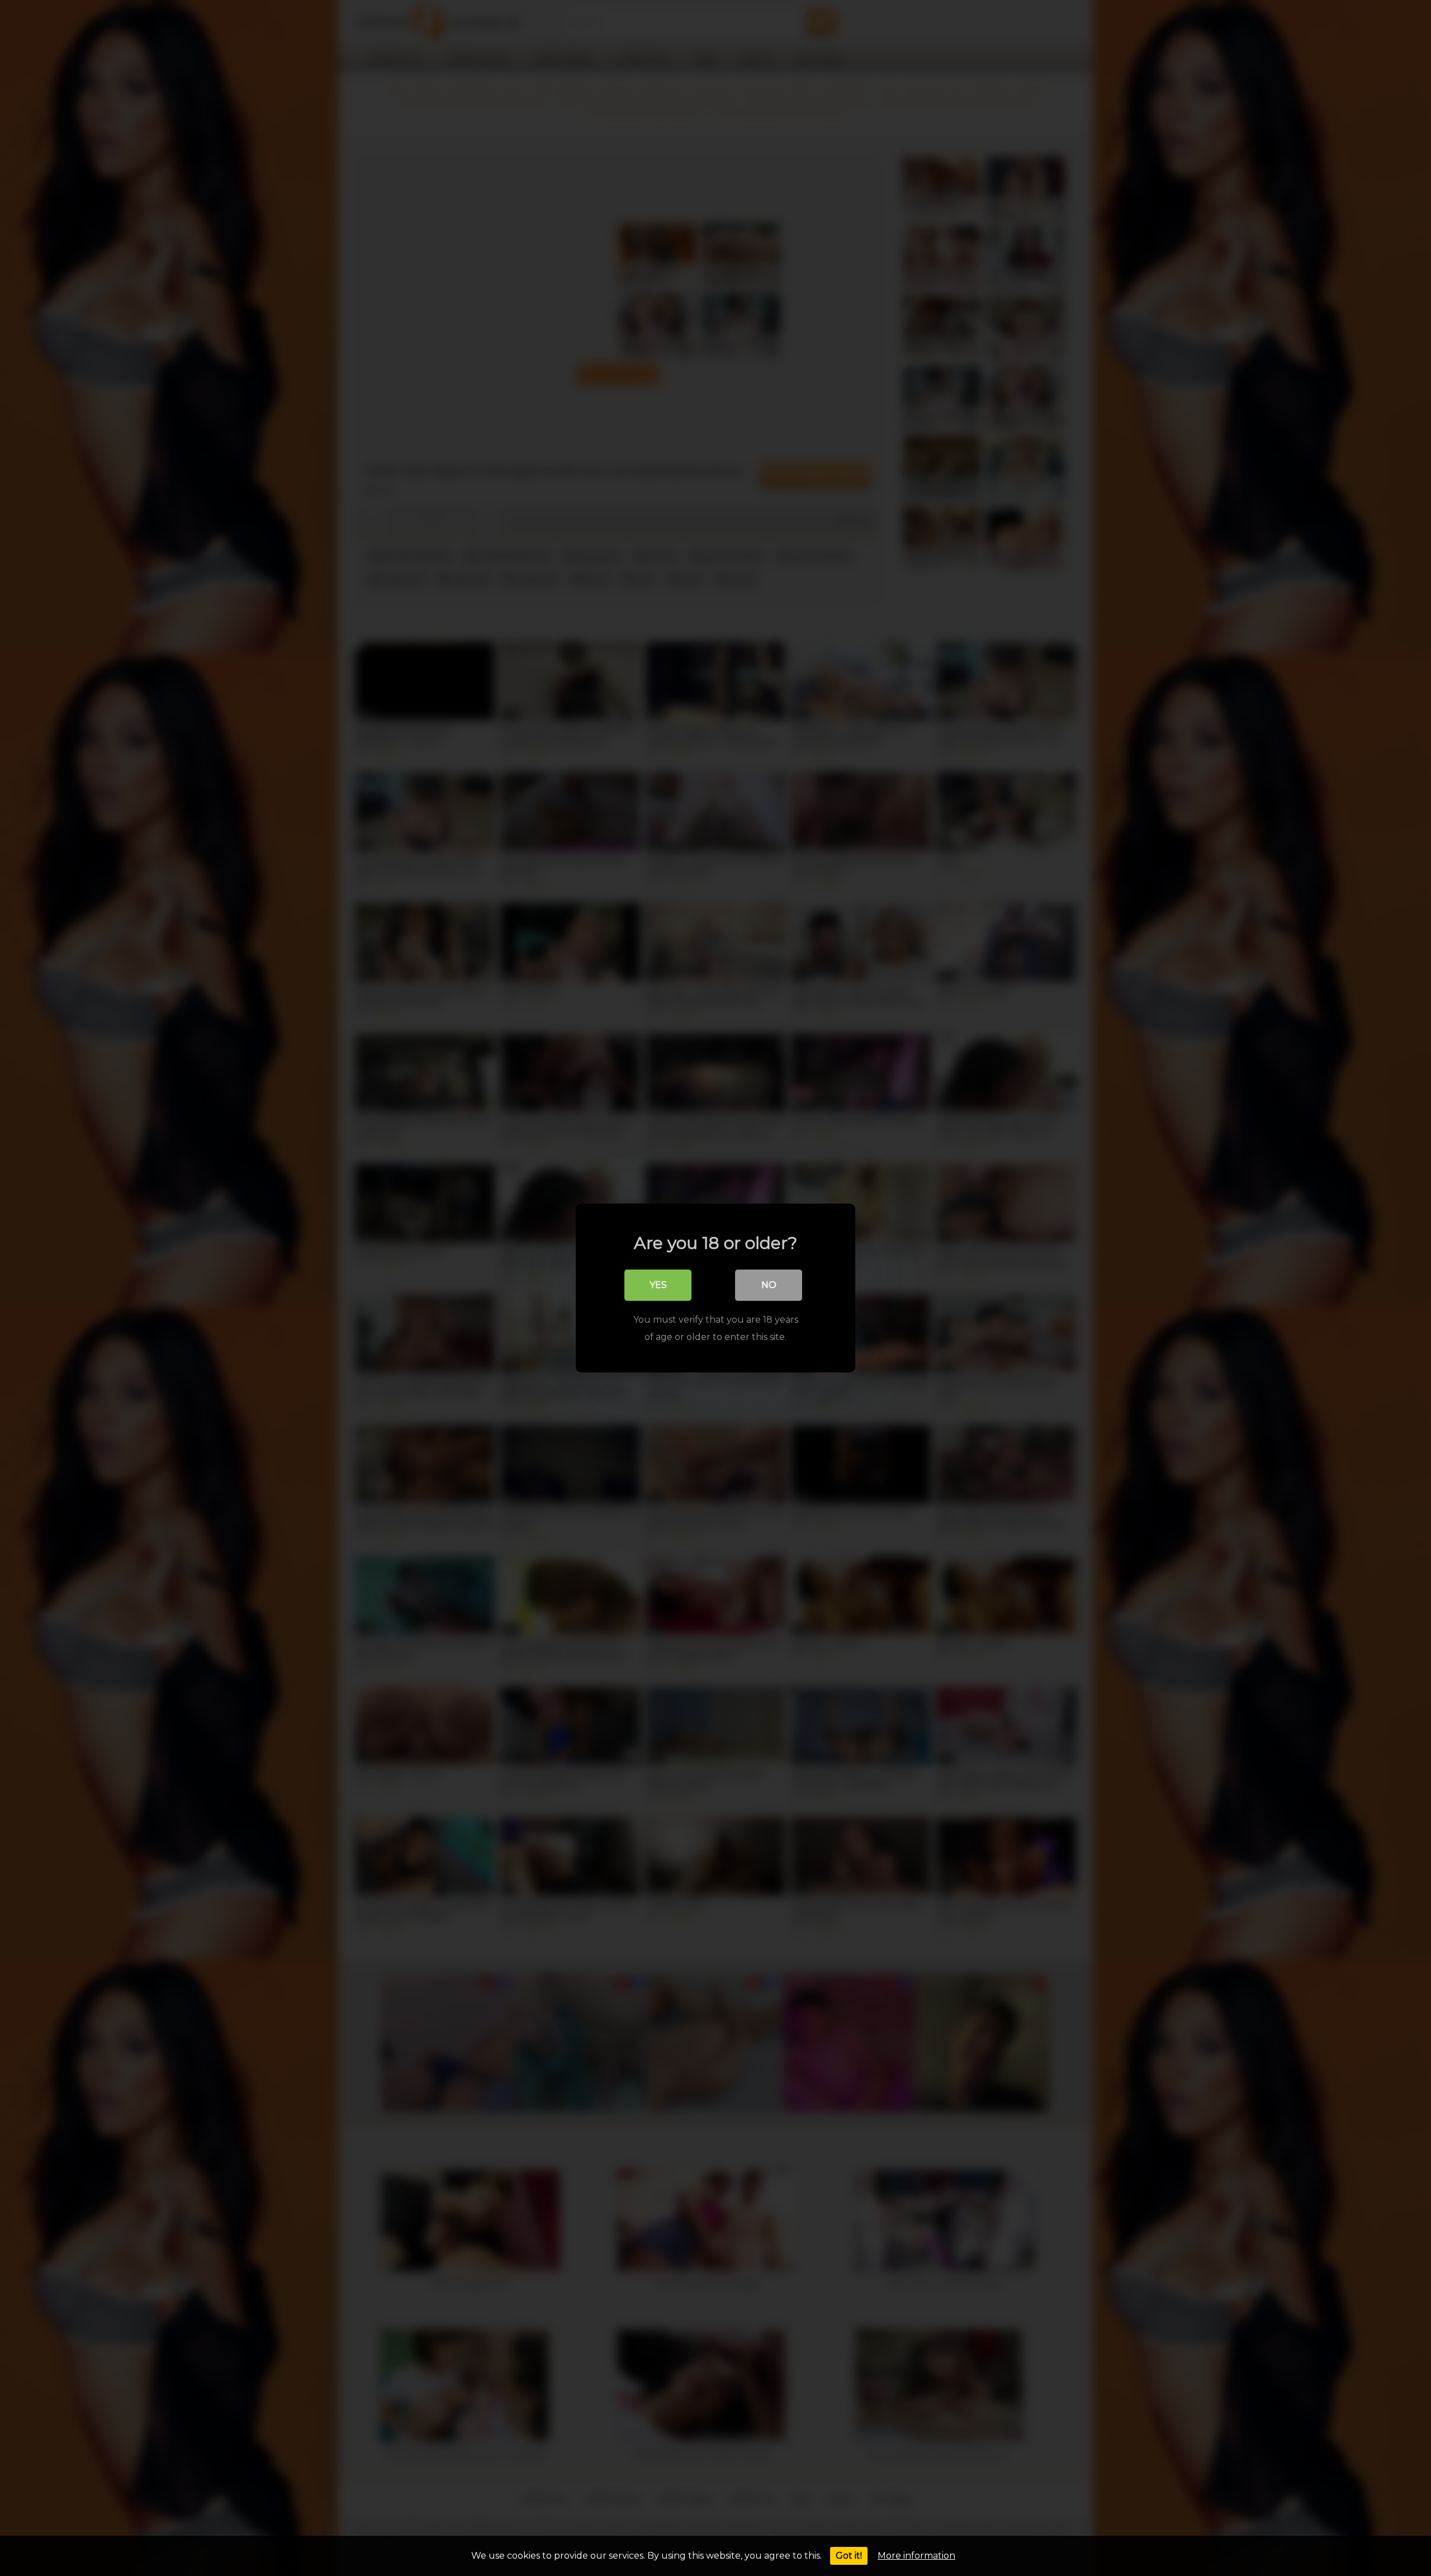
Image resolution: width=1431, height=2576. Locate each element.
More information (916, 2556)
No (769, 1285)
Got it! (849, 2556)
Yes (658, 1285)
